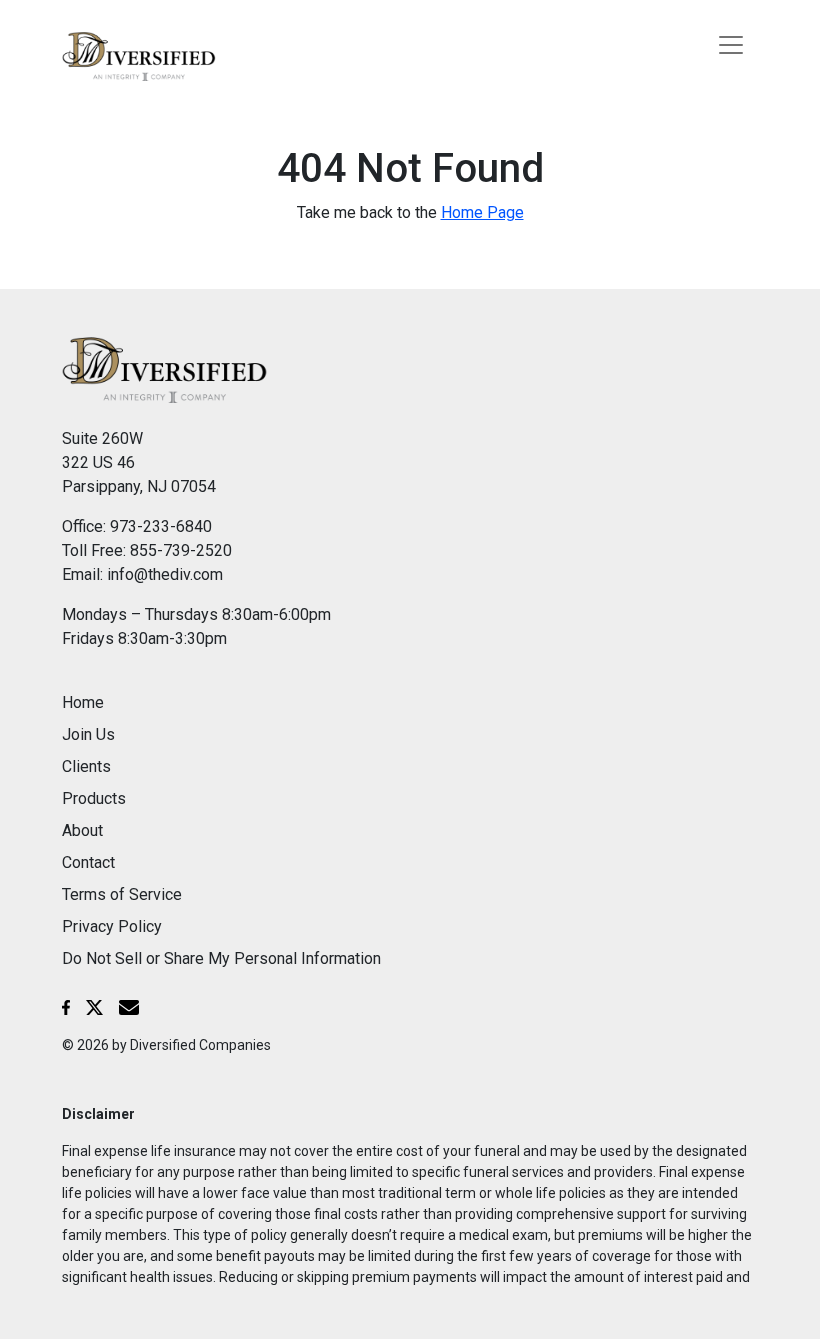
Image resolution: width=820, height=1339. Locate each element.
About (82, 830)
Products (94, 798)
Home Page (482, 212)
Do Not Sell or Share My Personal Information (221, 958)
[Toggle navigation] (731, 45)
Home (83, 702)
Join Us (88, 734)
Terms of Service (122, 894)
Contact (88, 862)
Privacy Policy (112, 926)
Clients (86, 766)
